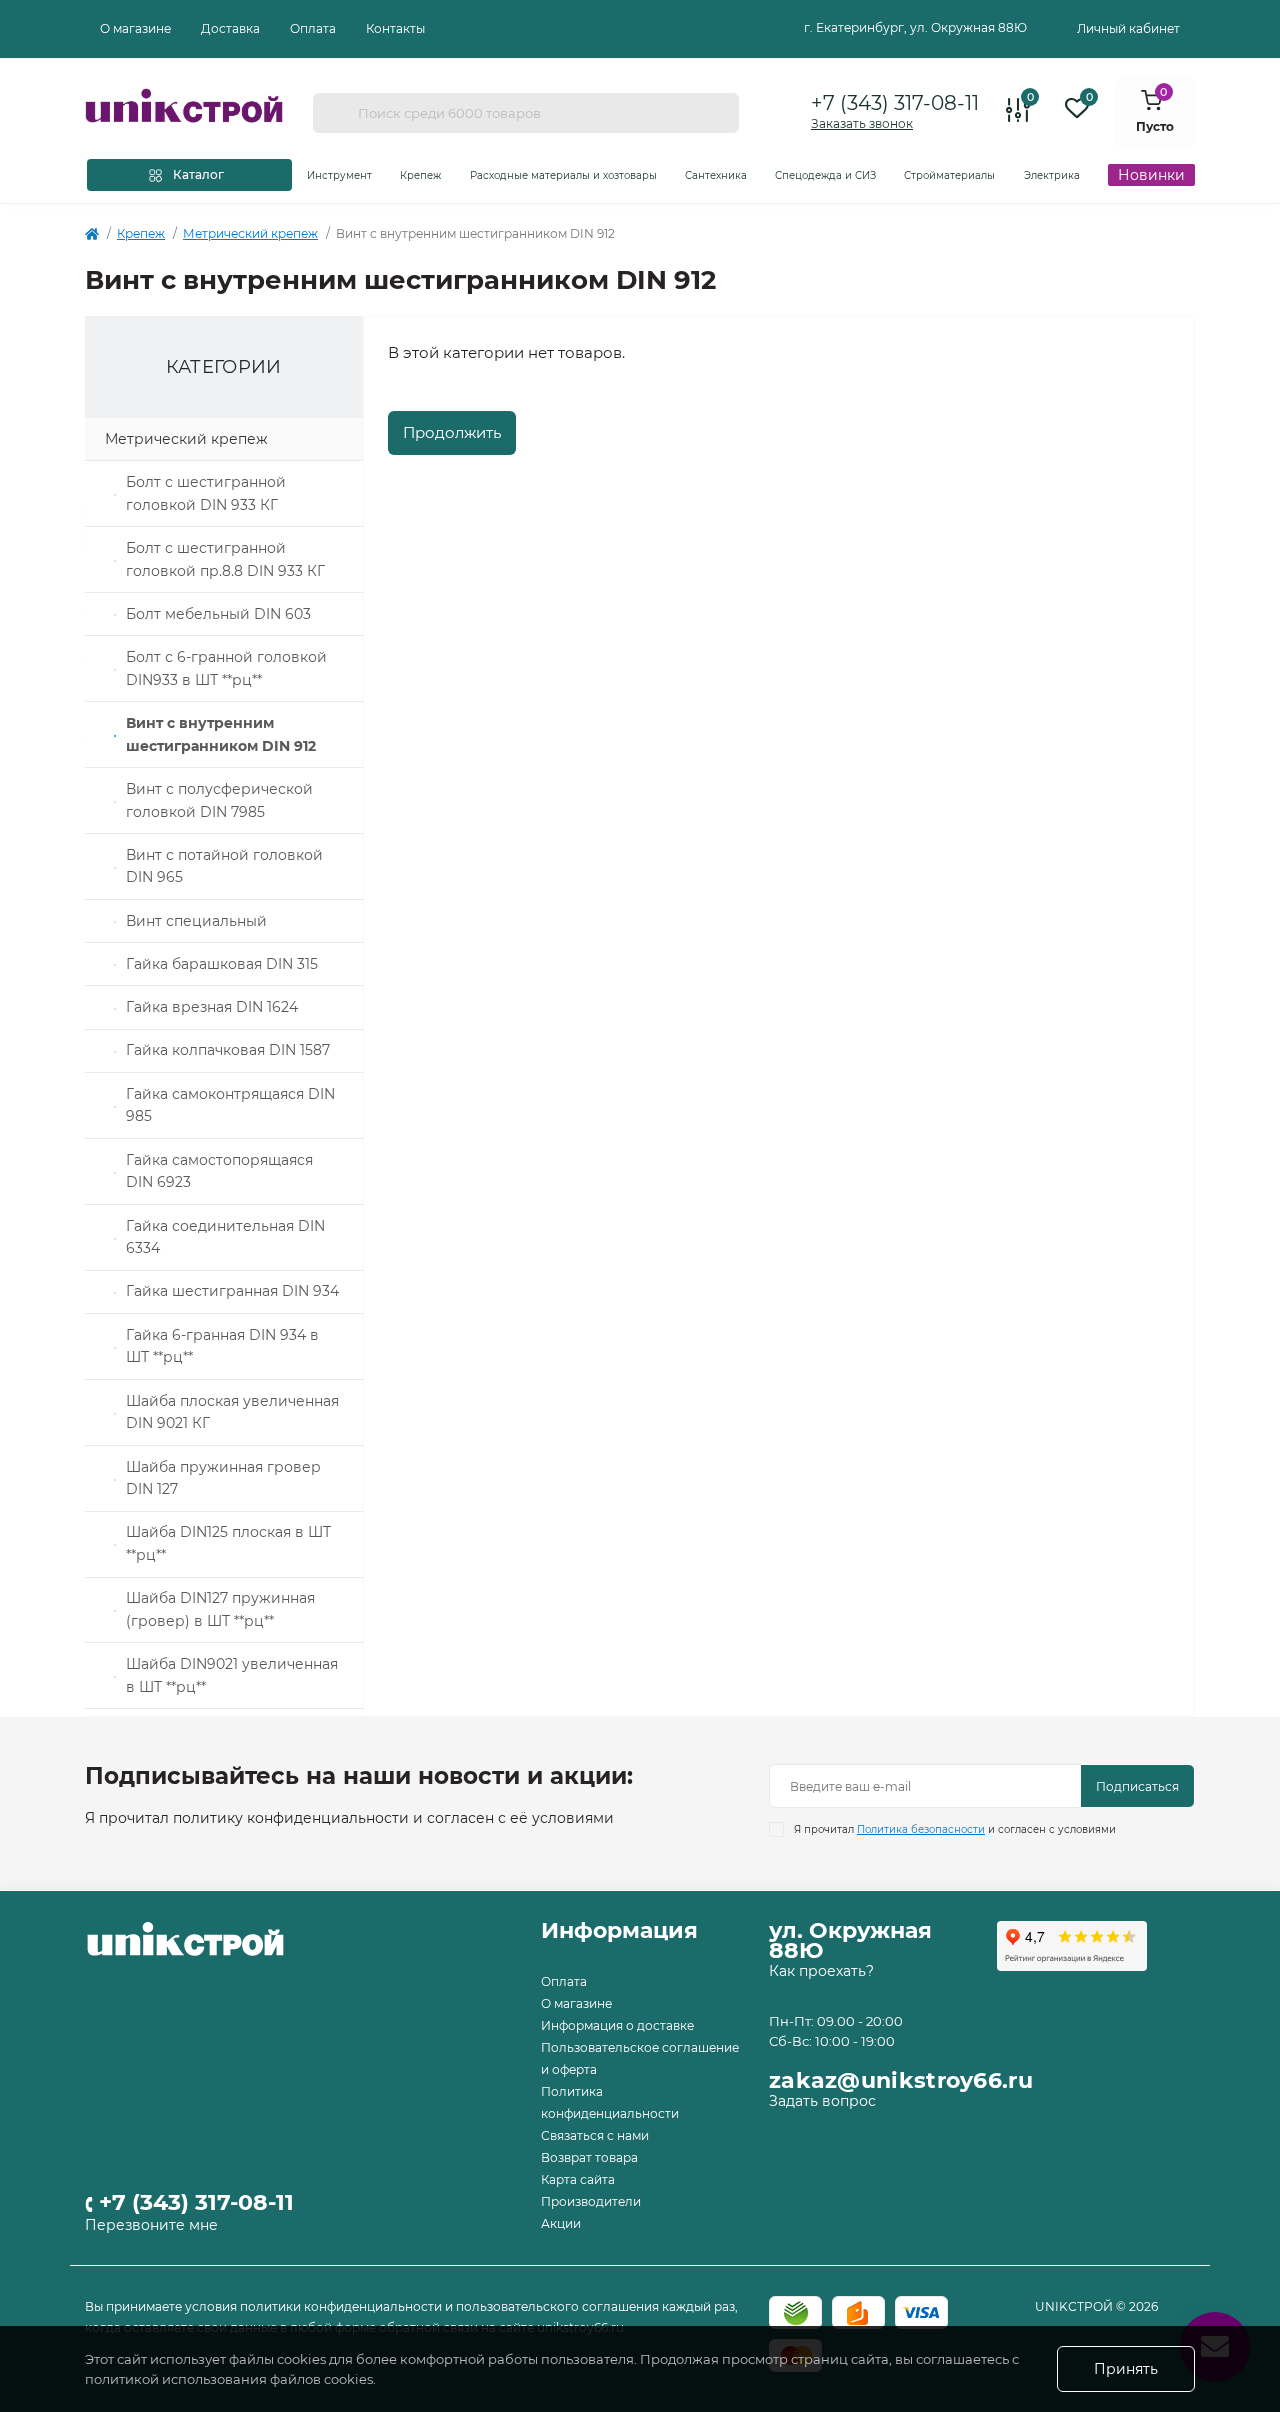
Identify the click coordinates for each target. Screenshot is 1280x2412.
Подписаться (1137, 1786)
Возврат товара (589, 2157)
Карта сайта (578, 2179)
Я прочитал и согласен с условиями (955, 1829)
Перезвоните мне (151, 2225)
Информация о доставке (617, 2025)
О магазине (135, 28)
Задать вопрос (822, 2101)
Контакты (395, 28)
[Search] (335, 113)
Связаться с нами (595, 2135)
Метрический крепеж (250, 233)
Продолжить (452, 432)
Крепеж (141, 233)
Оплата (313, 28)
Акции (561, 2223)
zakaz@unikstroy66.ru (901, 2081)
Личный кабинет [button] (1128, 28)
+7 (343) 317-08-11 (895, 103)
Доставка (230, 28)
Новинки (1151, 175)
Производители (591, 2201)
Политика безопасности (921, 1829)
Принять (1126, 2369)
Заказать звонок (862, 123)
